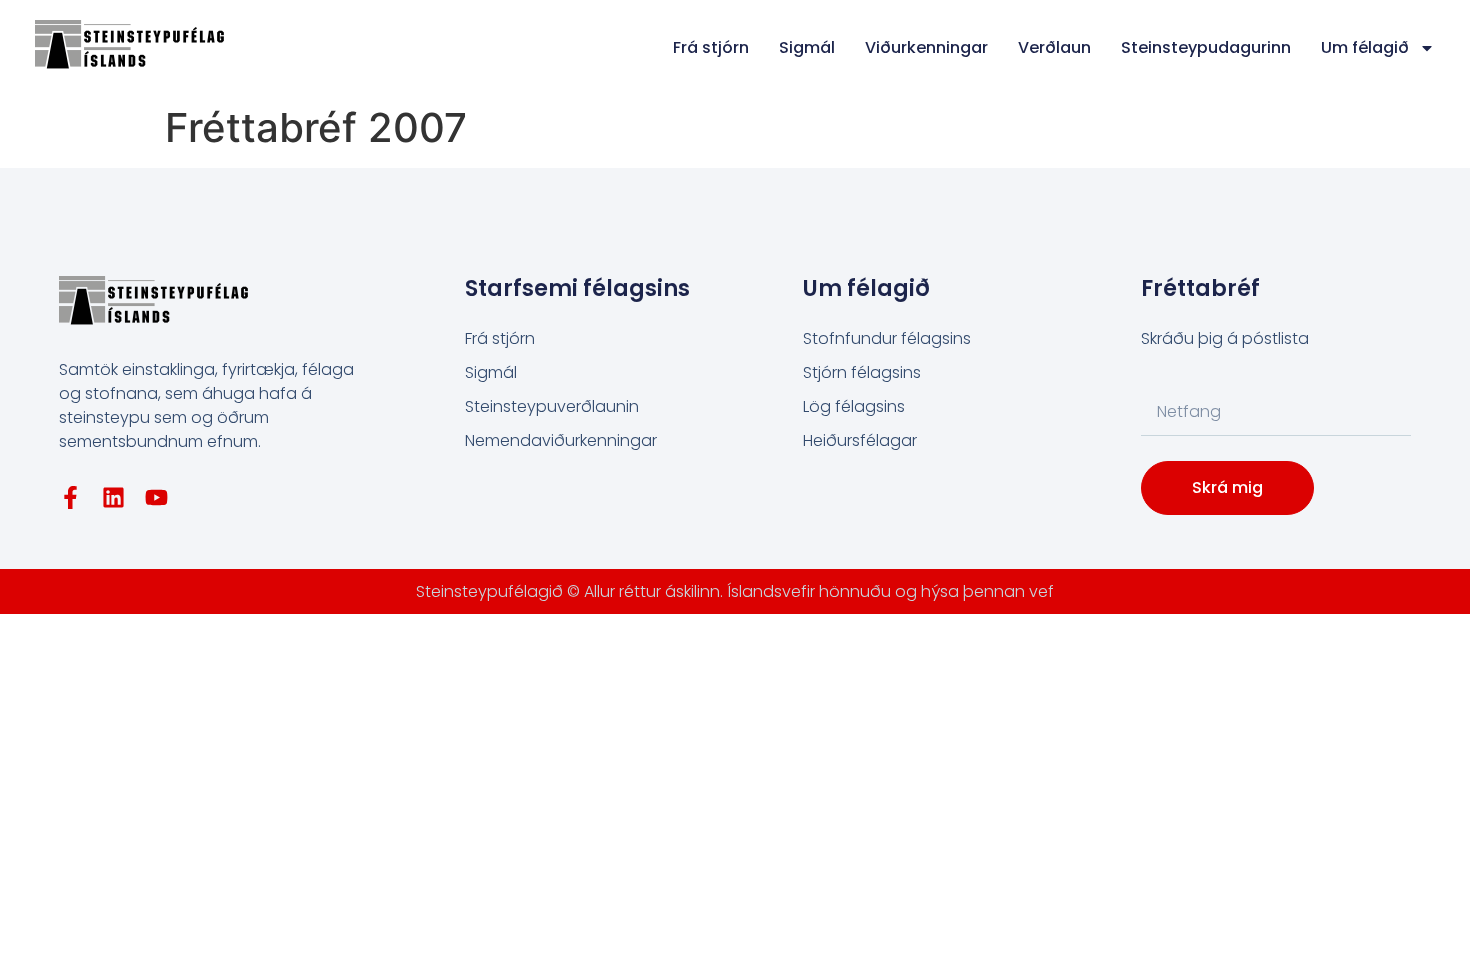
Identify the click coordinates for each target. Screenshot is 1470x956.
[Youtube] (156, 497)
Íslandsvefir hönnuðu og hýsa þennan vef (890, 591)
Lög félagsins (854, 406)
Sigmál (807, 47)
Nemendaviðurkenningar (561, 440)
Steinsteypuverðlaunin (552, 406)
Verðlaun (1054, 47)
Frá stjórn (711, 47)
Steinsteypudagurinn (1206, 47)
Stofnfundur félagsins (887, 338)
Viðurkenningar (926, 47)
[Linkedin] (113, 497)
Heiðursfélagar (860, 440)
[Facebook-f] (70, 497)
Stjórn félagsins (862, 372)
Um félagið (1365, 47)
